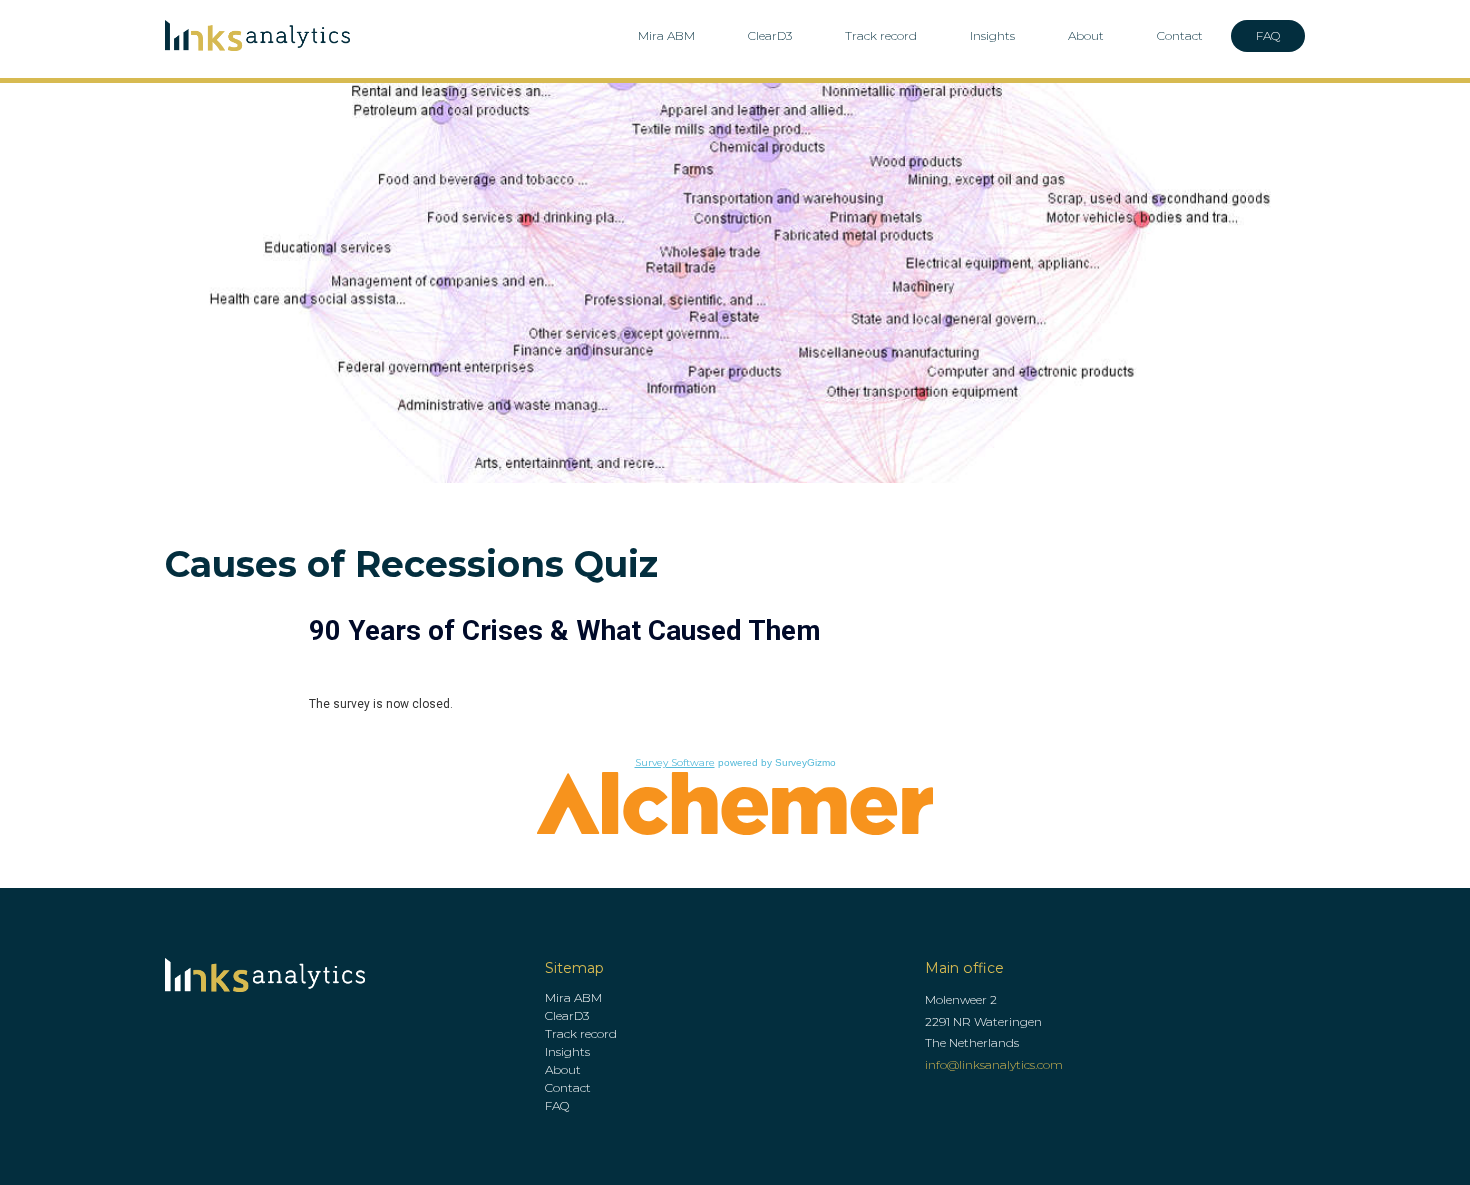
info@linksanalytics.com (994, 1064)
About (1086, 35)
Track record (881, 35)
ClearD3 (770, 35)
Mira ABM (666, 35)
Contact (1180, 35)
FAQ (1268, 35)
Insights (992, 35)
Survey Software (675, 762)
